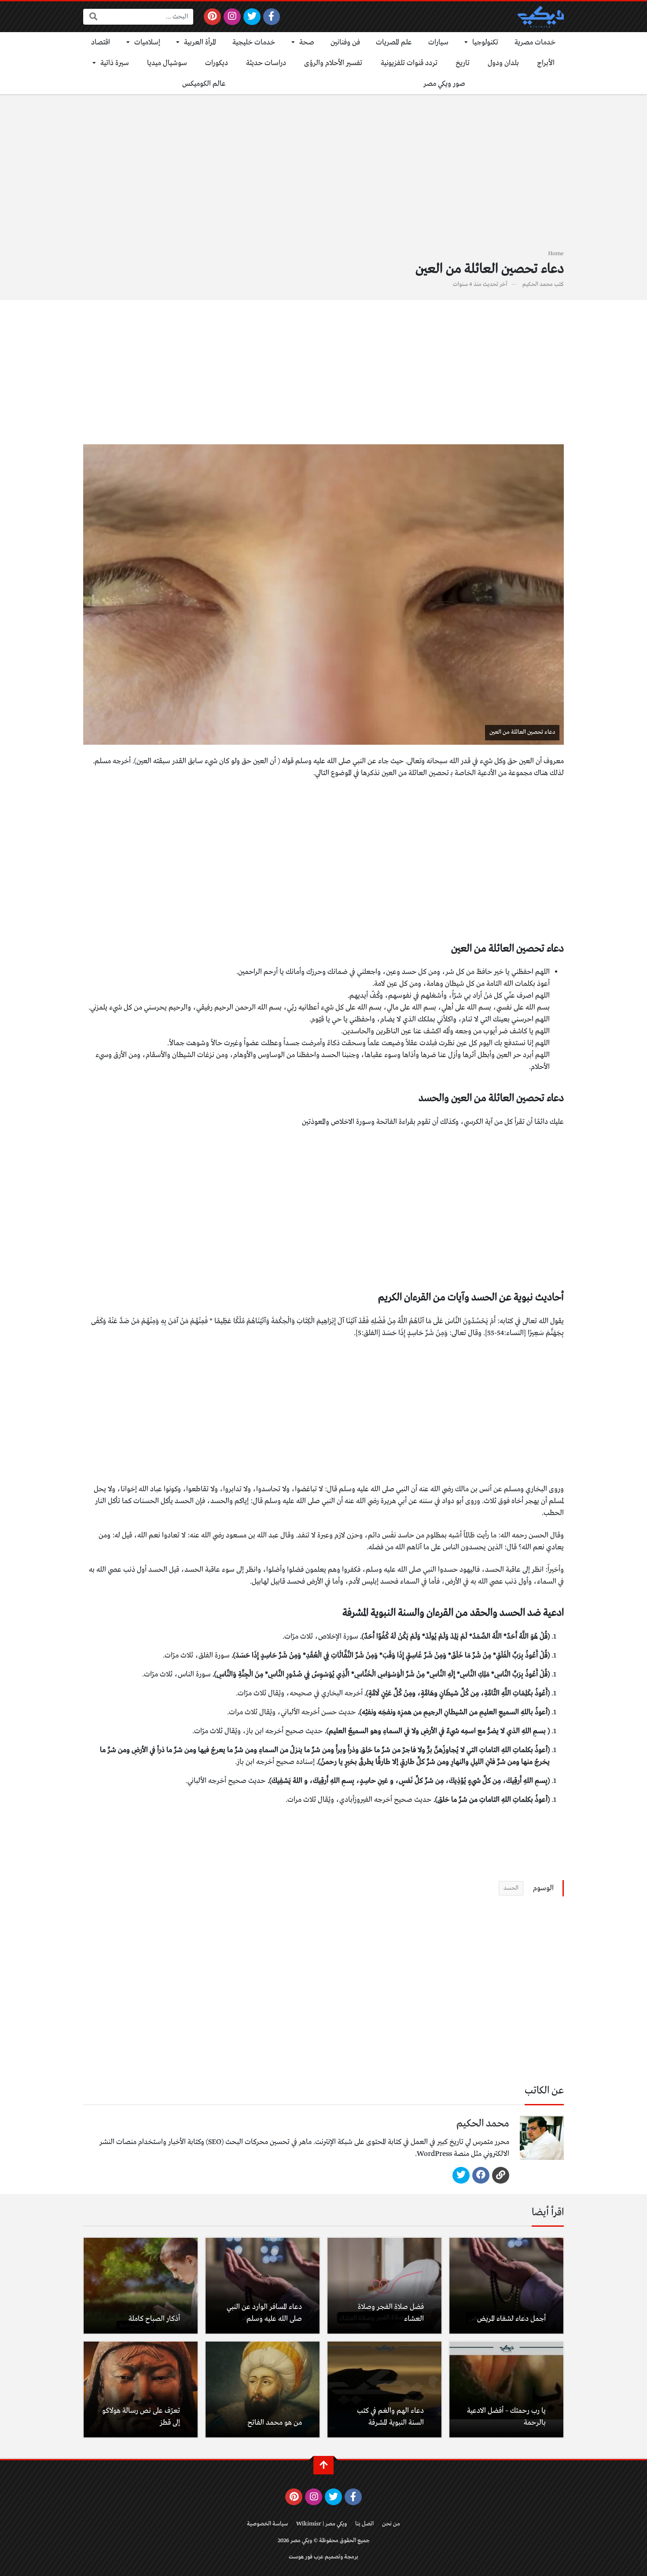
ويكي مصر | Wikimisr (322, 2524)
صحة (307, 42)
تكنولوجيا (485, 42)
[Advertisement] (323, 177)
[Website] (501, 2175)
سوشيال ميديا (167, 63)
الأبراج (546, 63)
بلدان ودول (503, 63)
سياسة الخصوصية (267, 2524)
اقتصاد (101, 42)
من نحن (391, 2524)
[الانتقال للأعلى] (323, 2465)
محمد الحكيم (538, 284)
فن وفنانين (345, 42)
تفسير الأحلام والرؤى (333, 63)
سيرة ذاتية (115, 63)
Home (556, 254)
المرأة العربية (200, 42)
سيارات (438, 42)
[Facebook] (272, 17)
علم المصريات (394, 42)
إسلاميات (147, 42)
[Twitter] (252, 17)
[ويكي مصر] (540, 17)
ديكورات (217, 63)
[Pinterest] (212, 17)
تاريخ (463, 63)
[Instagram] (232, 17)
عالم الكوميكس (204, 84)
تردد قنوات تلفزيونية (409, 63)
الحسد (511, 1888)
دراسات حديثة (266, 63)
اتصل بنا (364, 2524)
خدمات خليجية (254, 42)
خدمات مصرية (535, 42)
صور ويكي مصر (444, 84)
